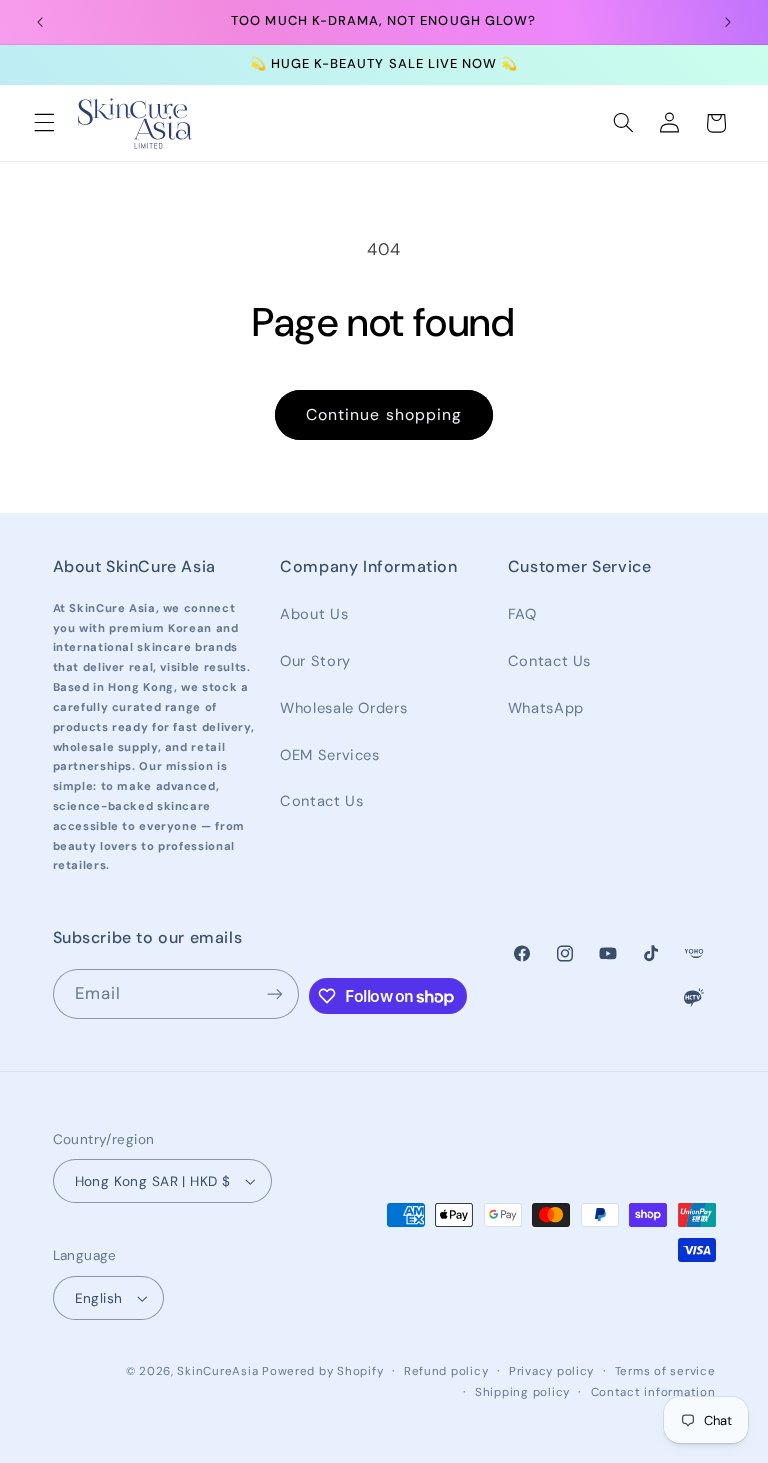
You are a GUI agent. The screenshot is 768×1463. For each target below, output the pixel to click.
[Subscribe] (275, 993)
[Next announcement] (728, 22)
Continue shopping (384, 414)
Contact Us (321, 801)
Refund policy (446, 1371)
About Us (314, 614)
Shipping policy (522, 1392)
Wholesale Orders (343, 708)
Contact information (653, 1392)
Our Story (315, 661)
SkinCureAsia (217, 1371)
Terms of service (665, 1371)
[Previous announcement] (40, 22)
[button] (44, 123)
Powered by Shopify (322, 1371)
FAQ (522, 614)
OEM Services (330, 755)
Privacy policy (551, 1371)
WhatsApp (546, 708)
